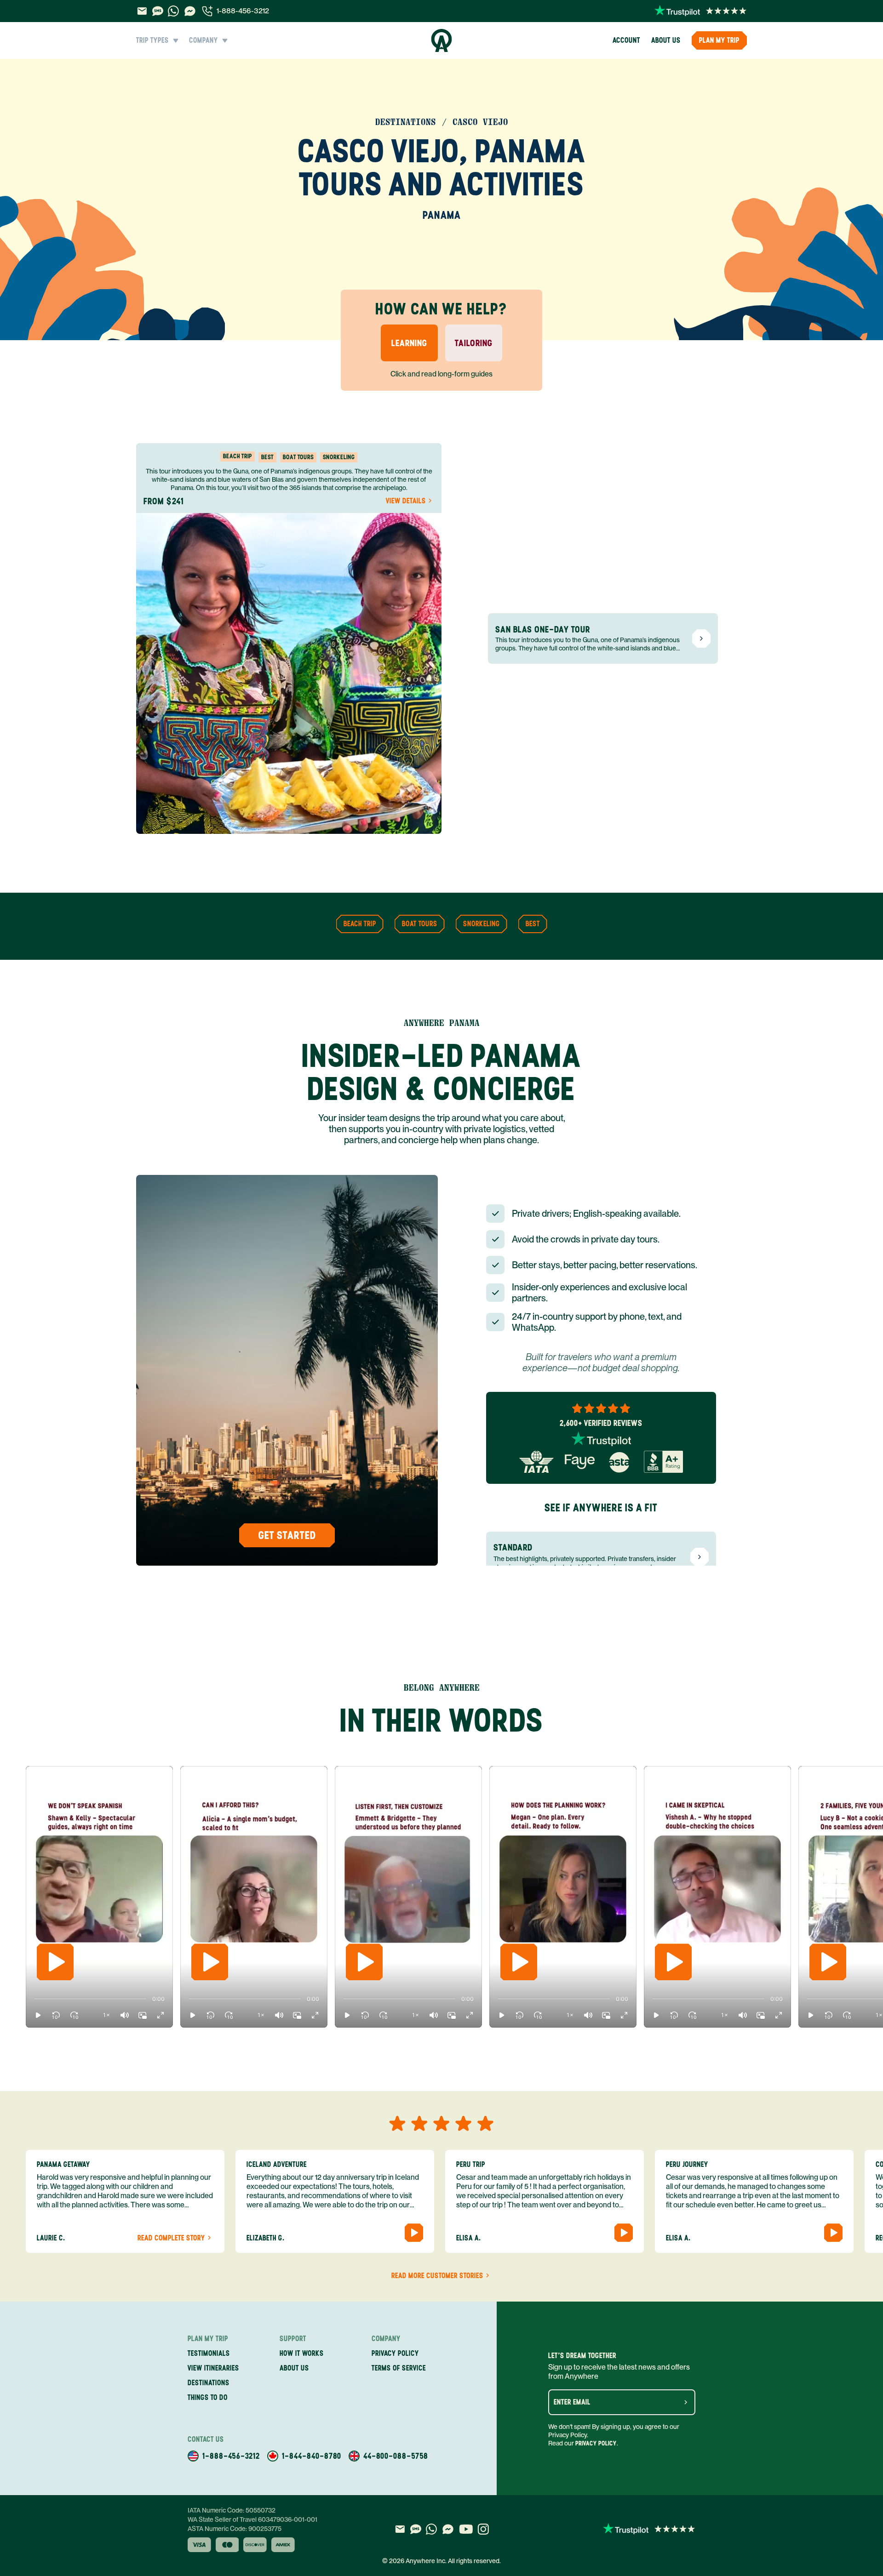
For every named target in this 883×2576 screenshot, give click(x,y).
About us (666, 40)
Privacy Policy (596, 2443)
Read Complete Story (171, 2238)
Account (626, 40)
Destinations (209, 2383)
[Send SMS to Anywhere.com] (158, 11)
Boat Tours (420, 924)
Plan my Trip (719, 40)
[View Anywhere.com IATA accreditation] (536, 1462)
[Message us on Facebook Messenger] (190, 11)
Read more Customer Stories (437, 2276)
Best (533, 924)
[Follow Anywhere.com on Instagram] (483, 2529)
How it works (302, 2353)
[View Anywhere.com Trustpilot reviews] (701, 11)
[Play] (55, 1962)
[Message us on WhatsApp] (173, 11)
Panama (442, 215)
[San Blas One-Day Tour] (701, 638)
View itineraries (213, 2368)
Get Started (287, 1535)
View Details (406, 501)
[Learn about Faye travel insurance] (580, 1462)
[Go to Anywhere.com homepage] (442, 40)
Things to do (208, 2397)
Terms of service (399, 2368)
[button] (38, 2015)
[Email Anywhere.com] (142, 11)
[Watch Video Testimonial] (414, 2233)
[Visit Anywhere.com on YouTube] (466, 2529)
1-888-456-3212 (243, 11)
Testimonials (209, 2353)
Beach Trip (360, 924)
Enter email (572, 2402)
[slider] (34, 1999)
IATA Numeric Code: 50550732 (232, 2510)
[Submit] (686, 2402)
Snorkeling (482, 924)
